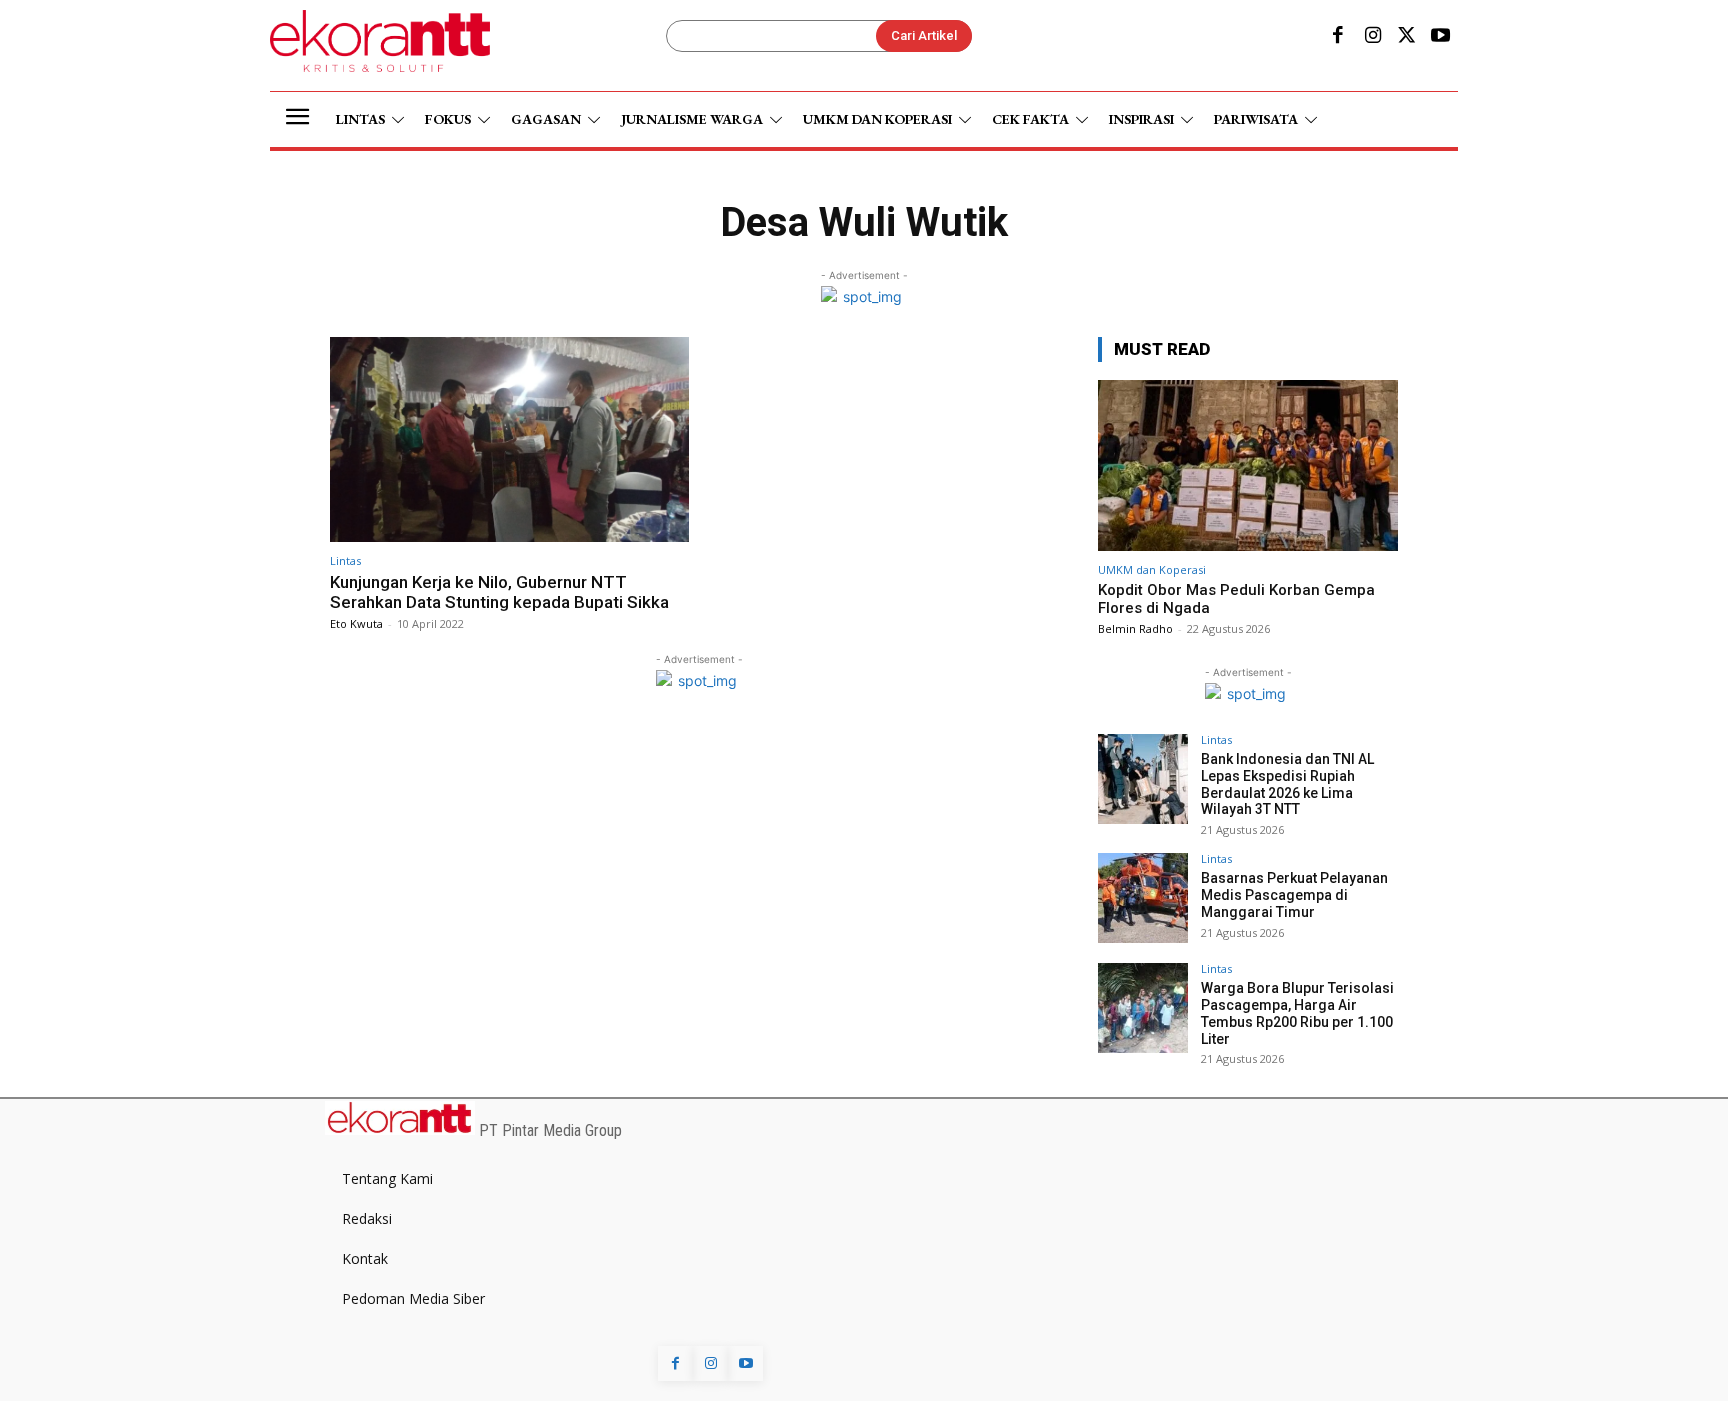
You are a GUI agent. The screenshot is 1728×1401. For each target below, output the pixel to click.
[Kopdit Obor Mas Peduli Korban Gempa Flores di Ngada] (1248, 465)
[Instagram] (1372, 37)
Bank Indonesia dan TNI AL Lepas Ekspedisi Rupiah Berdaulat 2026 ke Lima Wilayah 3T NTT (1287, 784)
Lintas (345, 560)
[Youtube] (1441, 37)
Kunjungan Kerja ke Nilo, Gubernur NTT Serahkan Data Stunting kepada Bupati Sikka (499, 592)
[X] (1407, 37)
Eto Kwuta (356, 623)
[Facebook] (1338, 37)
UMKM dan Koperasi (1152, 569)
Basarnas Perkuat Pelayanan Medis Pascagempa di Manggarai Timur (1294, 895)
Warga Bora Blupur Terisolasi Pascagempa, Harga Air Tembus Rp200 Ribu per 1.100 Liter (1297, 1013)
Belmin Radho (1135, 628)
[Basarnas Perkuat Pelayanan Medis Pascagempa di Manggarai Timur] (1143, 898)
